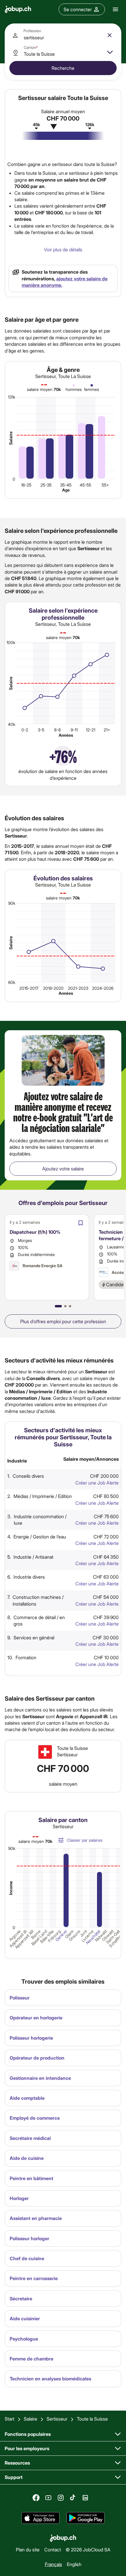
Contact (53, 2549)
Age (66, 490)
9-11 (74, 730)
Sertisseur (57, 2419)
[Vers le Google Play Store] (86, 2518)
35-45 (66, 485)
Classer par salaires (85, 1840)
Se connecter (78, 9)
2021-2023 (78, 988)
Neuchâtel (93, 1937)
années (66, 735)
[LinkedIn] (85, 2498)
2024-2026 (103, 988)
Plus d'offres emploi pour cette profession (63, 1321)
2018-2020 (53, 988)
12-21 (91, 730)
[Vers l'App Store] (40, 2518)
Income (11, 1888)
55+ (105, 485)
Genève (61, 1936)
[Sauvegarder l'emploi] (81, 1223)
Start (10, 2419)
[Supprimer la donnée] (110, 35)
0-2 (25, 730)
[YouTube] (48, 2498)
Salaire (11, 438)
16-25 (26, 485)
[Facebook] (36, 2498)
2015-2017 (29, 988)
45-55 (85, 485)
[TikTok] (73, 2498)
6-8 (57, 730)
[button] (58, 1306)
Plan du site (28, 2549)
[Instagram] (61, 2498)
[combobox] (63, 35)
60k (12, 982)
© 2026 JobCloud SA (88, 2549)
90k (12, 903)
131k (12, 397)
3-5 (41, 730)
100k (11, 642)
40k (12, 724)
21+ (107, 730)
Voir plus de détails (63, 249)
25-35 (46, 485)
